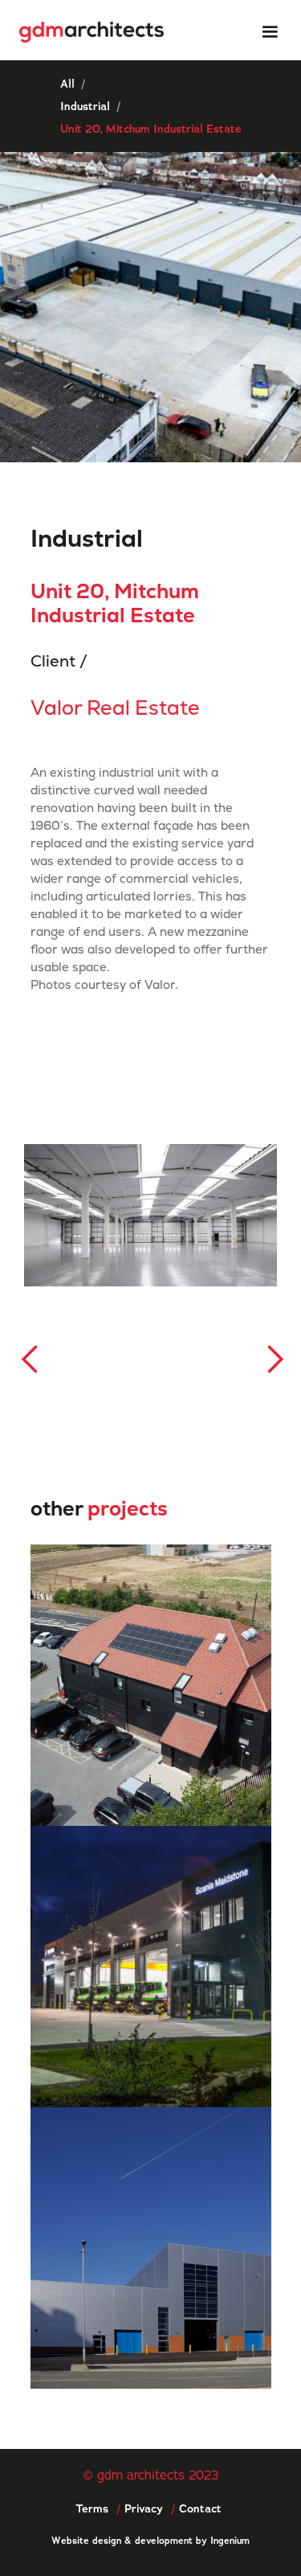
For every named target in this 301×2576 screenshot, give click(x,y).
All (67, 84)
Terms (92, 2508)
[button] (270, 32)
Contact (200, 2508)
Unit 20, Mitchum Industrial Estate (151, 129)
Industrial (85, 106)
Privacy (144, 2508)
